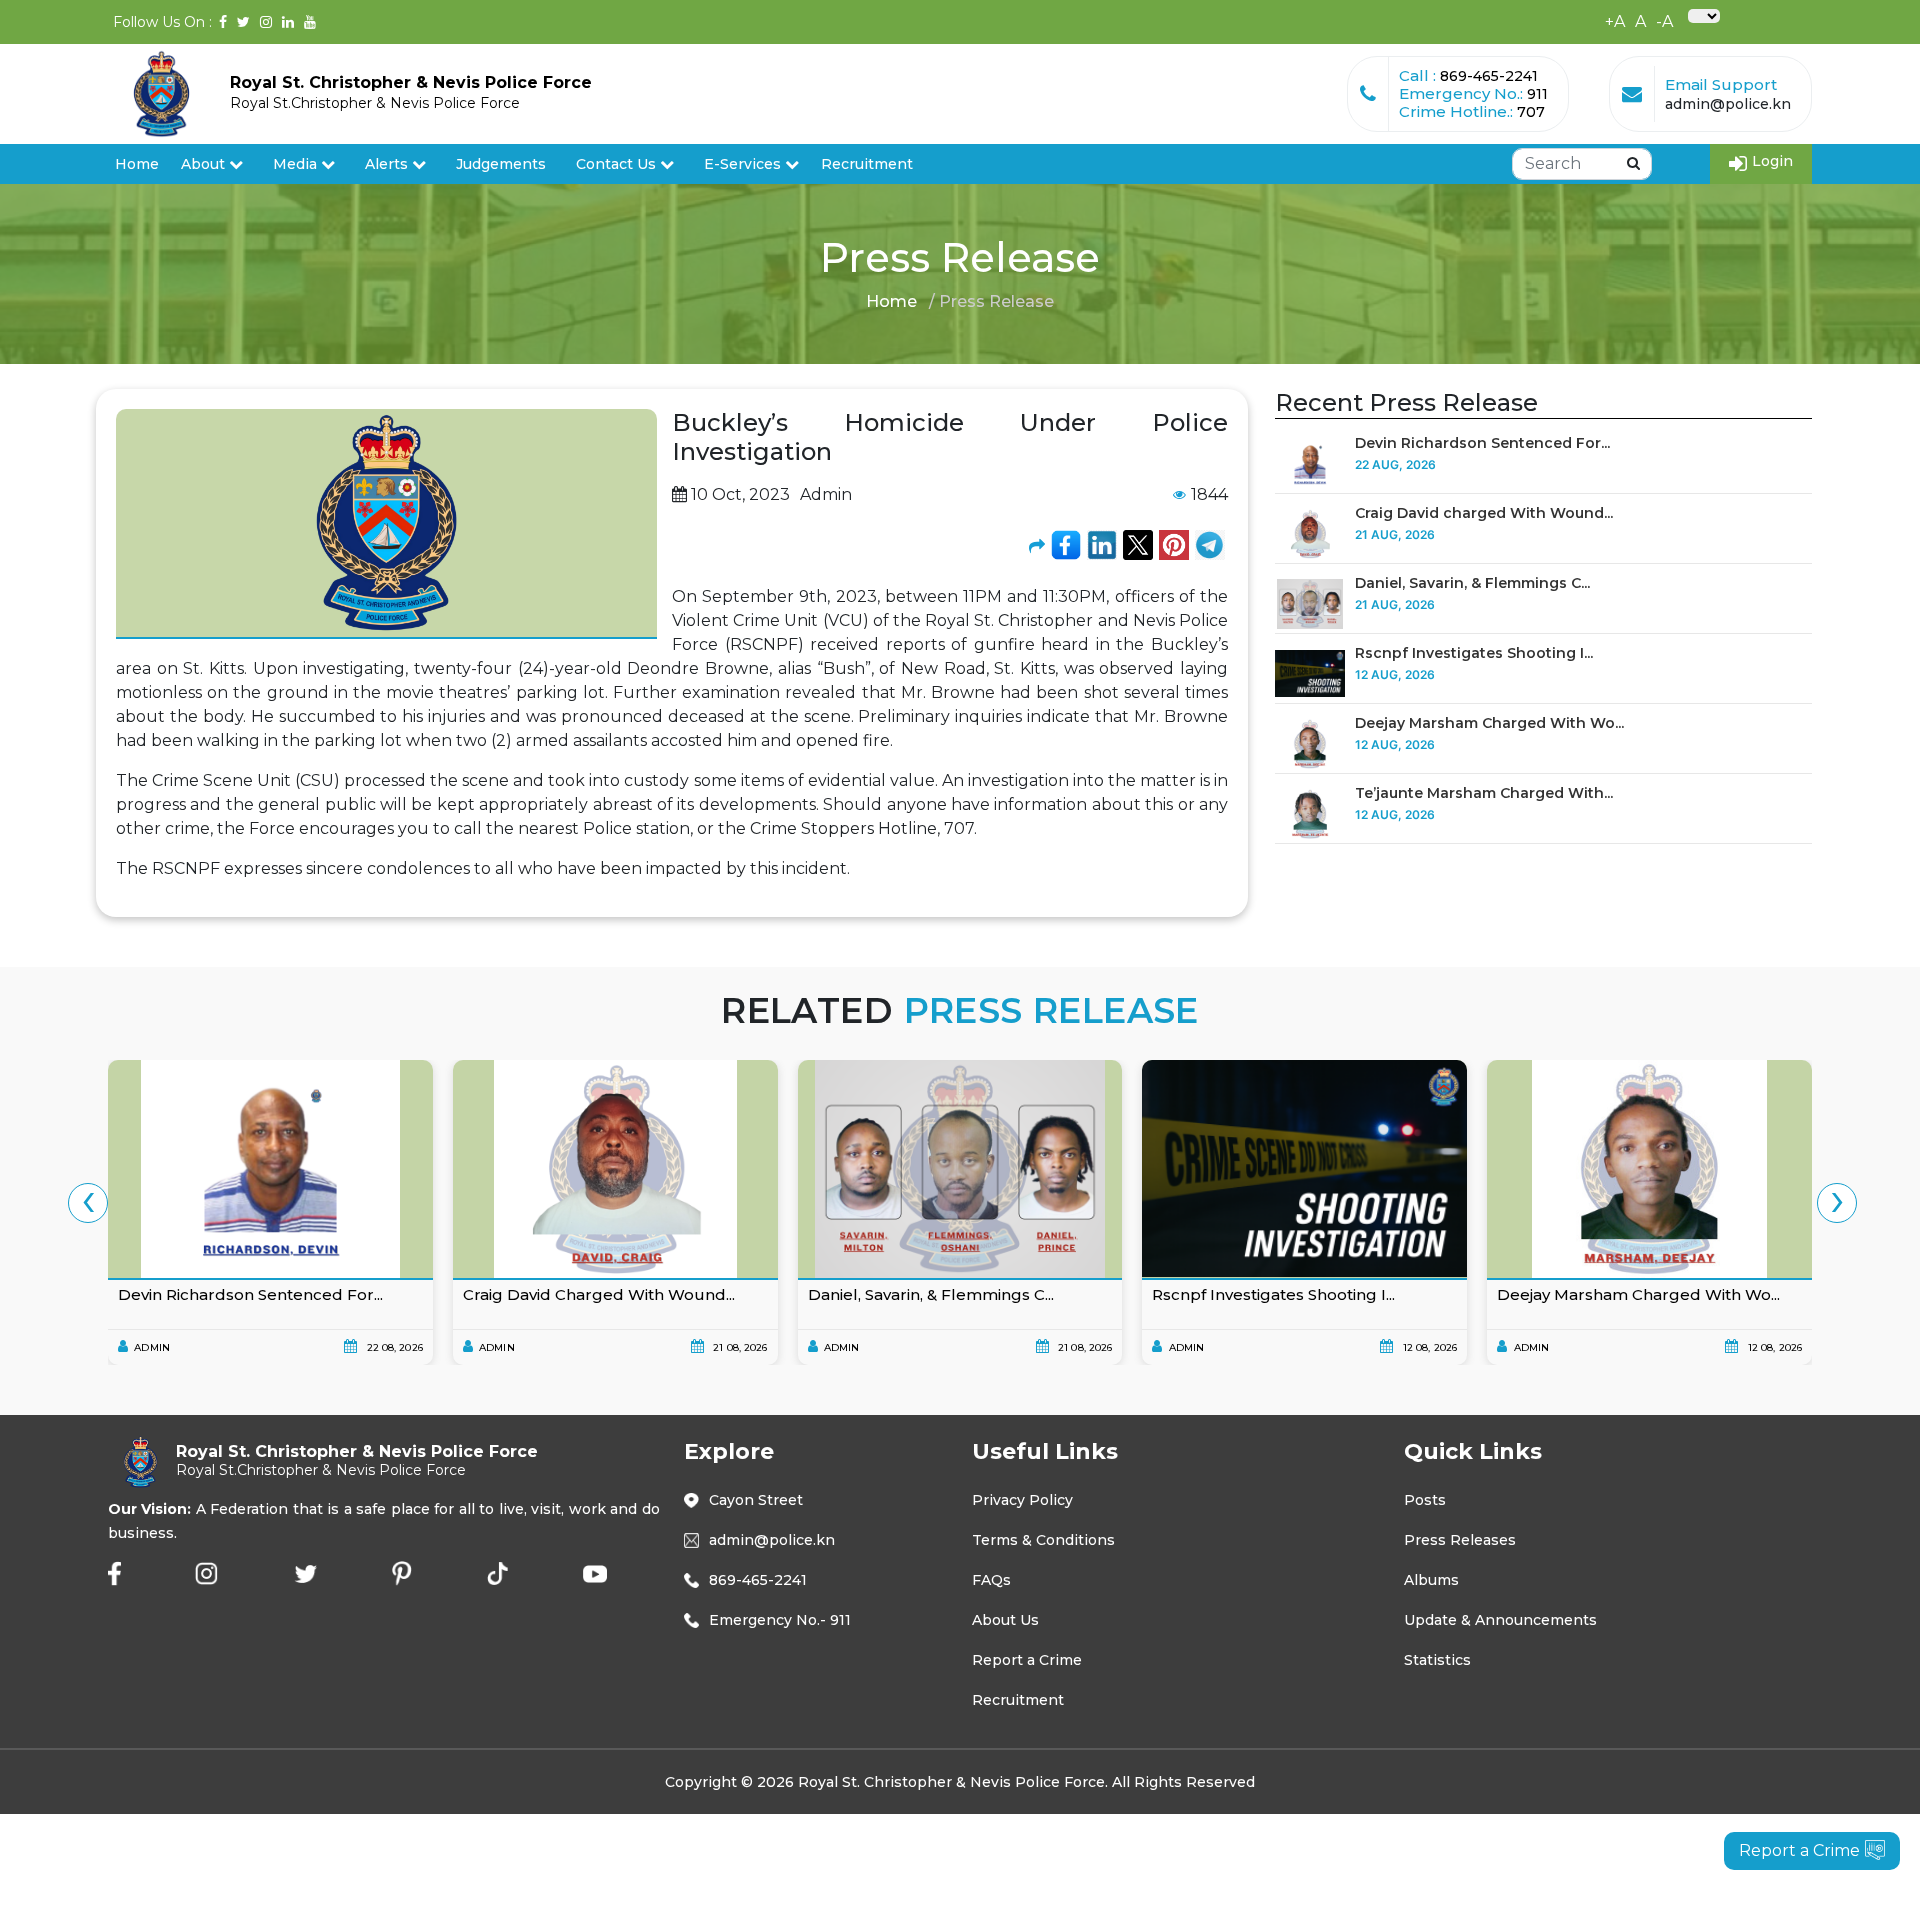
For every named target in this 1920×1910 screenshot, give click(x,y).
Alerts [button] (386, 164)
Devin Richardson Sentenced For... (1482, 443)
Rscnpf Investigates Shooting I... (1474, 653)
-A (1664, 21)
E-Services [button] (744, 164)
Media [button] (297, 164)
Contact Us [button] (618, 164)
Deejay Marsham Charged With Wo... (1489, 723)
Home (137, 164)
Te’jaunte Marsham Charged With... (1484, 793)
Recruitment (867, 164)
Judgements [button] (501, 164)
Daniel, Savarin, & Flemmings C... (1472, 583)
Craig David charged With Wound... (1484, 513)
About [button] (205, 164)
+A (1615, 21)
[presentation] (88, 1203)
